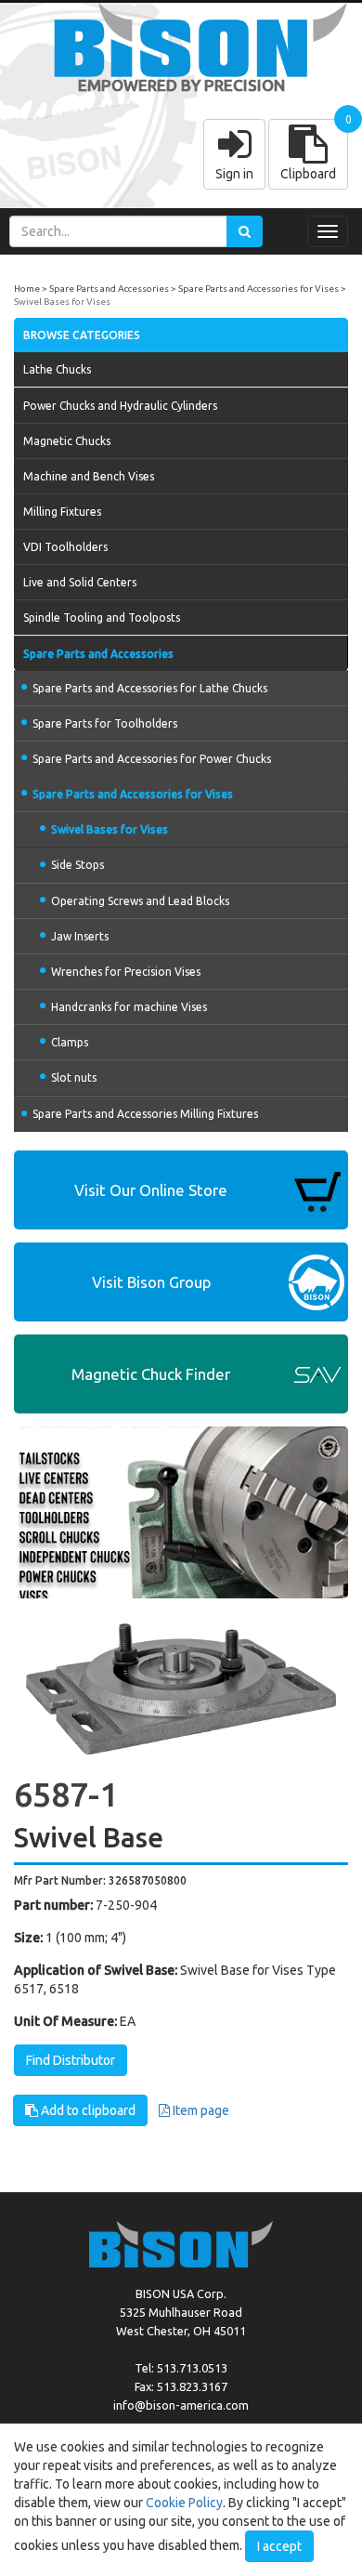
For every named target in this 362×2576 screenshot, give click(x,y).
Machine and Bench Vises (89, 476)
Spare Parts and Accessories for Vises (259, 289)
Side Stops (78, 865)
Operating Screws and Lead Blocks (140, 901)
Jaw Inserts (80, 936)
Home (27, 289)
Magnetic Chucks (67, 441)
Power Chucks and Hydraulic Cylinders (120, 406)
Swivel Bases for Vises (62, 302)
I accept (279, 2546)
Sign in (234, 174)
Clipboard (308, 174)
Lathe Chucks (57, 369)
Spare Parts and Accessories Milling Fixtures (145, 1114)
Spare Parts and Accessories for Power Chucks (152, 759)
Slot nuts (74, 1078)
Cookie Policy (184, 2503)
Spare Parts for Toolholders (105, 723)
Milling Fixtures (62, 512)
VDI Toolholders (65, 547)
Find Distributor (71, 2060)
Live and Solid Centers (80, 582)
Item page (200, 2110)
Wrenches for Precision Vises (126, 972)
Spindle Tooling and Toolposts (102, 618)
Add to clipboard (87, 2110)
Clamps (70, 1042)
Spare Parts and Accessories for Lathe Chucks (150, 688)
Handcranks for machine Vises (129, 1007)
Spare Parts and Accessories (109, 289)
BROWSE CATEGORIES (82, 335)
